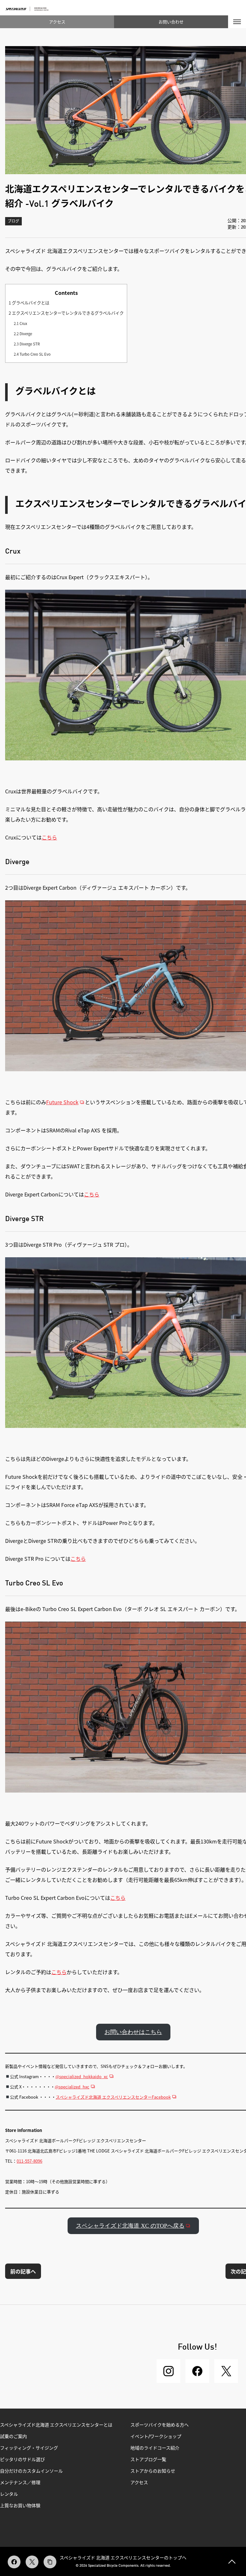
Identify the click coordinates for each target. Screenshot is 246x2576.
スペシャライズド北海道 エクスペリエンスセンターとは (56, 2425)
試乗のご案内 (13, 2437)
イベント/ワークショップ (156, 2437)
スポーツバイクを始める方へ (160, 2425)
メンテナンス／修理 (20, 2483)
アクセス (57, 22)
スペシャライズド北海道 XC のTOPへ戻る (130, 2226)
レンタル (9, 2494)
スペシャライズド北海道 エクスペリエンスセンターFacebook (113, 2097)
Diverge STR (27, 344)
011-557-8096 (29, 2161)
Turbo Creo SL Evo (32, 354)
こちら (49, 837)
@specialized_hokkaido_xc (82, 2076)
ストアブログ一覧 (148, 2460)
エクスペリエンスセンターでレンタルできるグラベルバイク (66, 313)
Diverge (23, 334)
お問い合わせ (171, 22)
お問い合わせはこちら (133, 2032)
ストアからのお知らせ (153, 2471)
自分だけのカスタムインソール (31, 2471)
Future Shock (62, 1102)
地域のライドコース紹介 (155, 2448)
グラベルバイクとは (29, 303)
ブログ (13, 222)
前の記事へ (23, 2271)
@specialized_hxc (72, 2087)
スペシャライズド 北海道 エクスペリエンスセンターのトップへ (123, 2557)
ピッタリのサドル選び (22, 2460)
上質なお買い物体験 (21, 2506)
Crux (20, 323)
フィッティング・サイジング (29, 2448)
